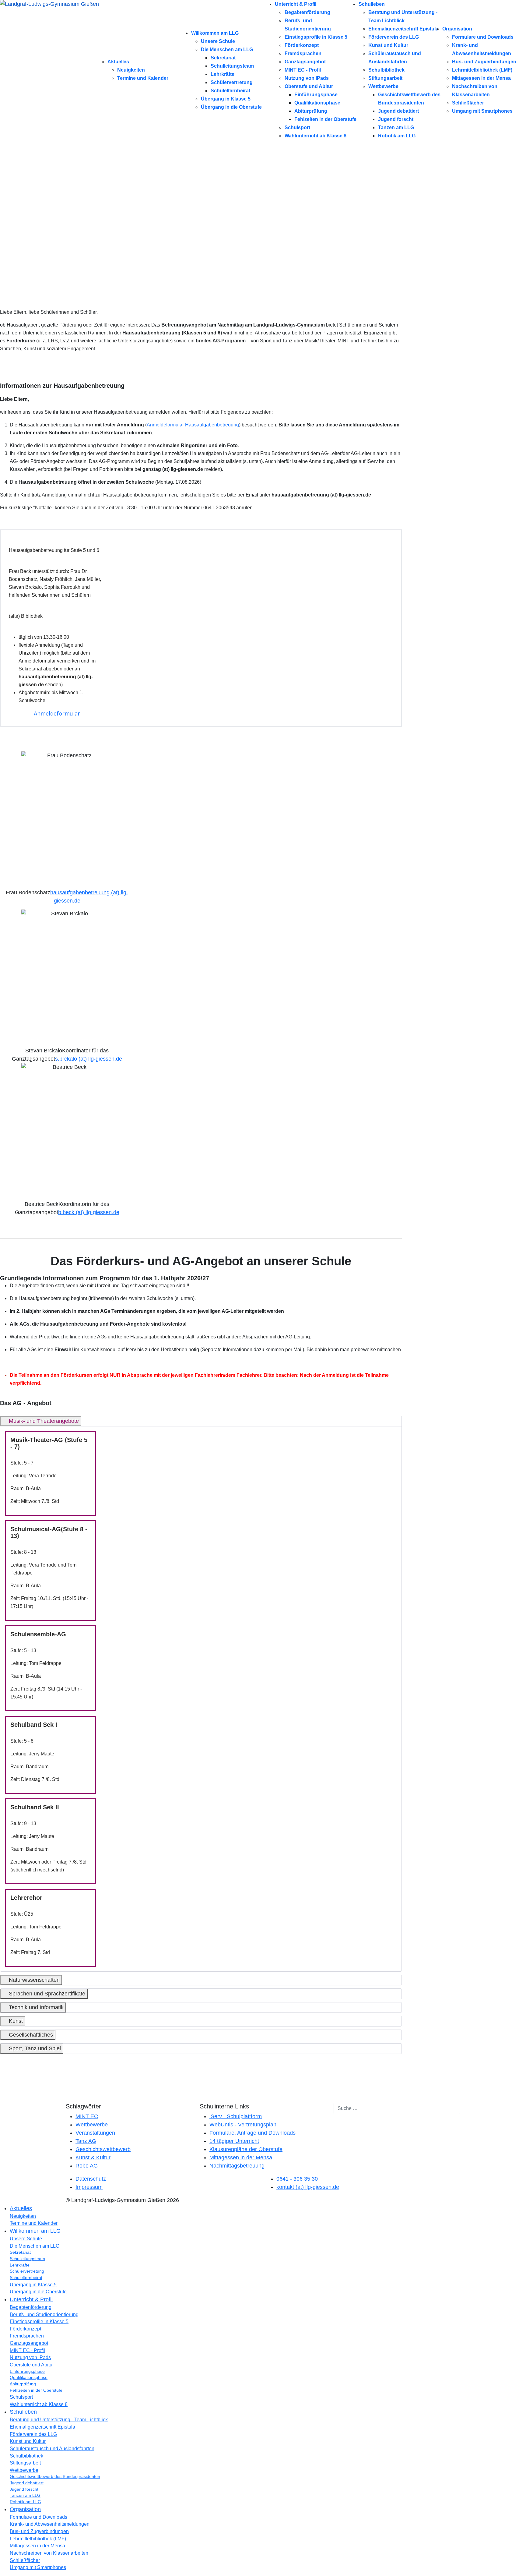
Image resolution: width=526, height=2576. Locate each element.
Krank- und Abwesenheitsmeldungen (50, 2524)
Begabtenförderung (307, 12)
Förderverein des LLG (394, 37)
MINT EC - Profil (303, 70)
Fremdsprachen (303, 53)
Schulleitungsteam (232, 66)
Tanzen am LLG (396, 127)
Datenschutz (91, 2179)
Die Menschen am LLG (227, 49)
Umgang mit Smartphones (482, 111)
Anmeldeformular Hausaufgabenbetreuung (193, 425)
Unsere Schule (218, 41)
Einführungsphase (316, 95)
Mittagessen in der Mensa (481, 78)
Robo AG (87, 2166)
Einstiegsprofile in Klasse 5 (316, 37)
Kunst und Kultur (388, 45)
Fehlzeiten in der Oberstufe (325, 119)
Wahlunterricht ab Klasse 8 (316, 136)
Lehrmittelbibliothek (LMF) (482, 70)
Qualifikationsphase (317, 103)
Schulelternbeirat (230, 91)
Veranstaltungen (95, 2133)
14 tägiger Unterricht (234, 2141)
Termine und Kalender (143, 78)
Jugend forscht (396, 119)
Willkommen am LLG (215, 33)
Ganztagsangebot (305, 62)
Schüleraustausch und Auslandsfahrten (52, 2449)
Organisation (457, 29)
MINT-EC (87, 2116)
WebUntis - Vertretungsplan (243, 2125)
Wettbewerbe (383, 86)
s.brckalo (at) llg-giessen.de (89, 1059)
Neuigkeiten (131, 70)
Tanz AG (86, 2141)
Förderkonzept (302, 45)
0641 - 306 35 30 (297, 2179)
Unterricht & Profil (296, 4)
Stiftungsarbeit (385, 78)
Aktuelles (118, 62)
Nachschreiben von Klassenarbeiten (49, 2553)
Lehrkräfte (223, 74)
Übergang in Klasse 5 (226, 99)
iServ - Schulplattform (236, 2116)
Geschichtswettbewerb (103, 2149)
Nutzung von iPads (307, 78)
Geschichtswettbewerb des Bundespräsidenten (55, 2477)
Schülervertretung (232, 82)
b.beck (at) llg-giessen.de (89, 1212)
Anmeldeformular (57, 713)
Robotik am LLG (397, 136)
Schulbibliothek (386, 70)
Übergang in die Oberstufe (231, 107)
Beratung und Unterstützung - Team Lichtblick (59, 2420)
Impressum (89, 2187)
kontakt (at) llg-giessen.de (308, 2187)
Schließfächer (468, 103)
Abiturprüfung (311, 111)
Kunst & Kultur (93, 2157)
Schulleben (372, 4)
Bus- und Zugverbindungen (484, 62)
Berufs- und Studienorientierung (44, 2315)
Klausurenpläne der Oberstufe (246, 2149)
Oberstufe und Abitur (309, 86)
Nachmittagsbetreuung (237, 2166)
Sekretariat (223, 58)
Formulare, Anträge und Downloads (252, 2133)
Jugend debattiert (398, 111)
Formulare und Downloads (483, 37)
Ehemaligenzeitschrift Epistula (403, 29)
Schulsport (297, 127)
